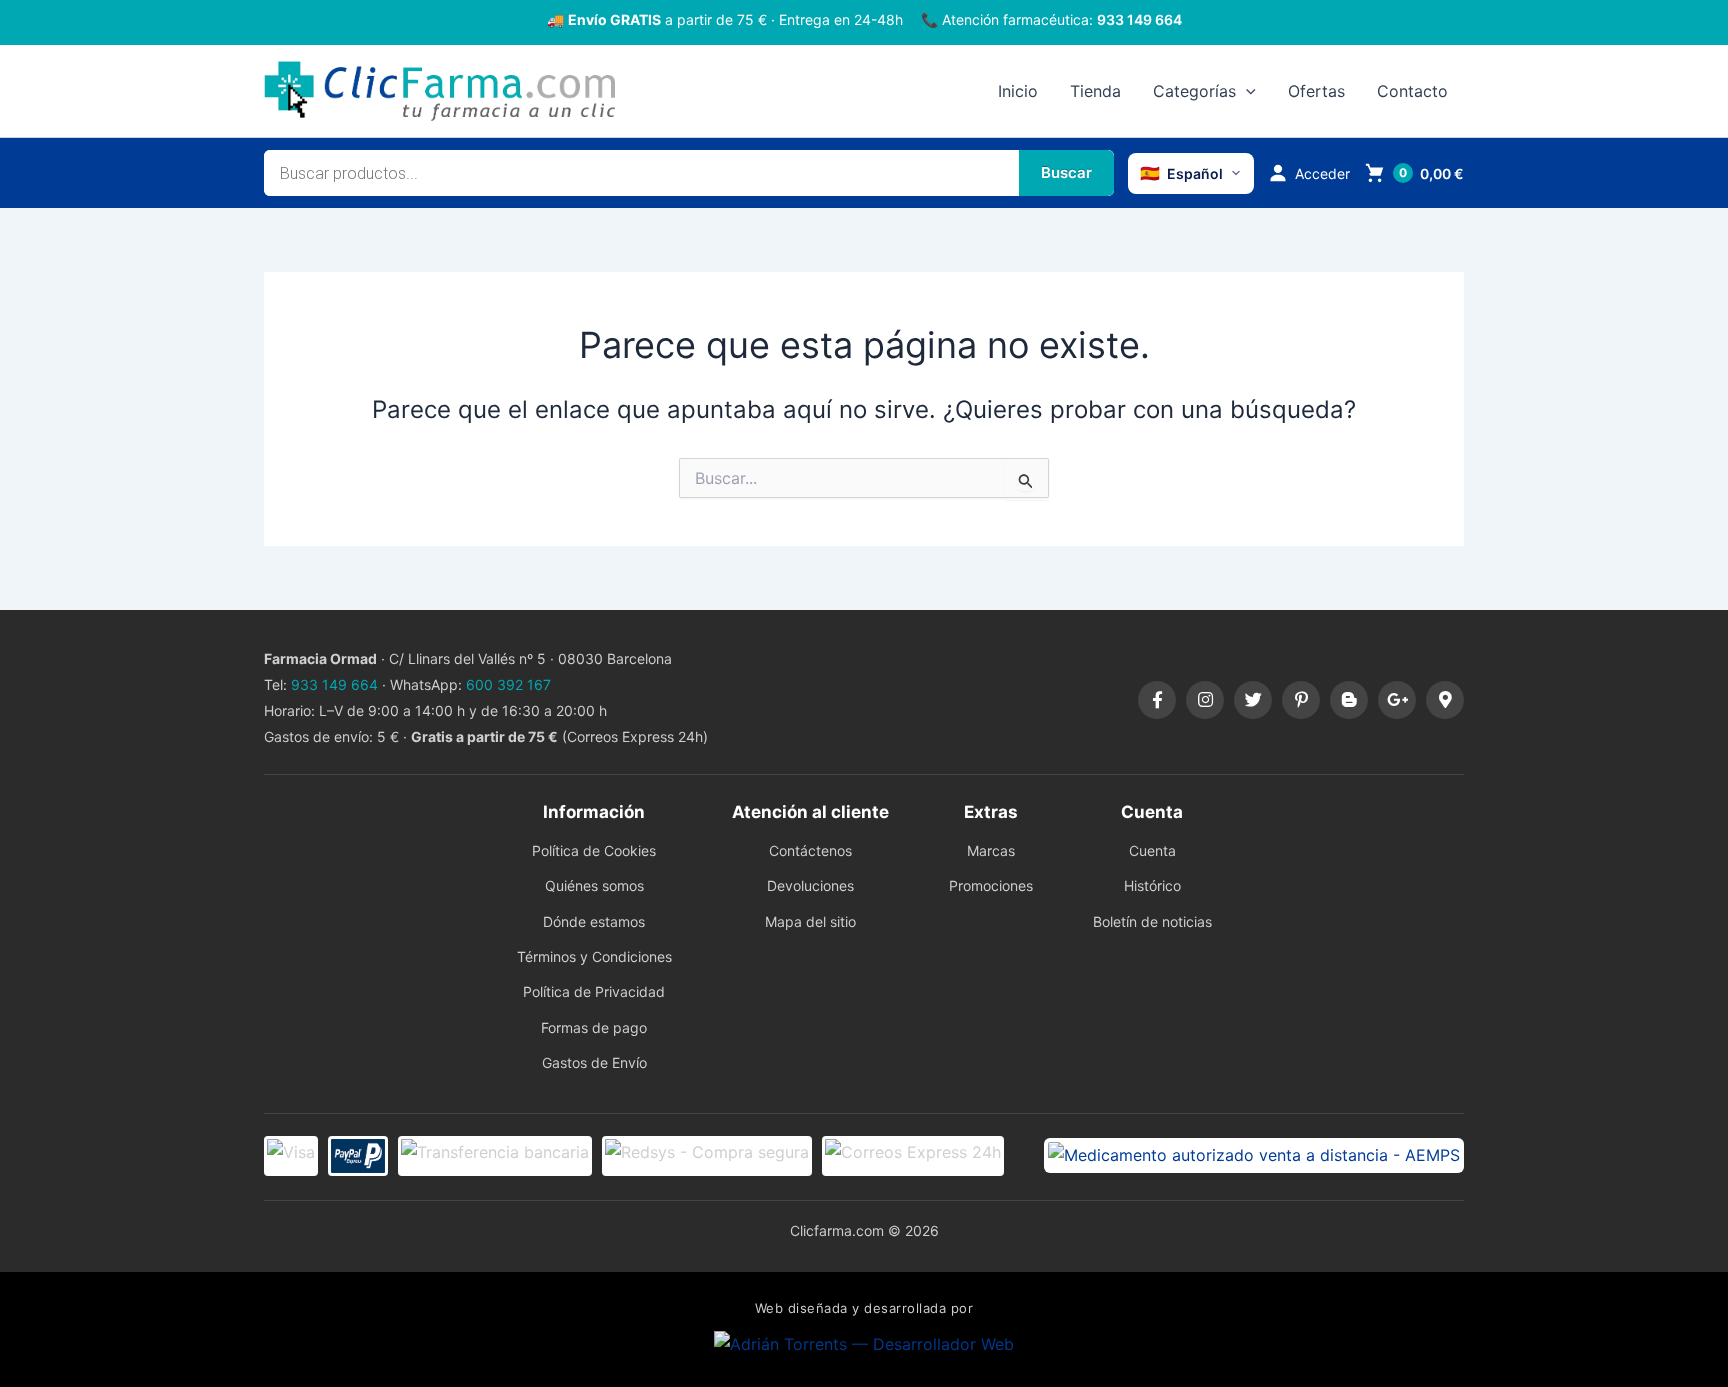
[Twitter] (1253, 700)
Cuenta (1152, 850)
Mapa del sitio (810, 921)
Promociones (991, 885)
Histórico (1152, 885)
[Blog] (1349, 700)
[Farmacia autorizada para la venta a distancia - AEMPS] (1254, 1155)
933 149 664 (1139, 19)
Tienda (1095, 91)
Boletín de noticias (1152, 921)
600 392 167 (508, 684)
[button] (1246, 91)
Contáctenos (810, 850)
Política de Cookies (594, 850)
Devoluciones (810, 885)
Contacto (1412, 91)
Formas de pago (594, 1027)
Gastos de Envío (594, 1062)
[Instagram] (1205, 700)
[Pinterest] (1301, 700)
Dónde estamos (594, 921)
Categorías (1194, 91)
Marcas (991, 850)
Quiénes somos (594, 885)
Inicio (1018, 91)
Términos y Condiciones (594, 956)
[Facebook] (1157, 700)
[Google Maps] (1445, 700)
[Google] (1397, 700)
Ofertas (1316, 91)
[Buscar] (1066, 173)
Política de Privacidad (594, 991)
